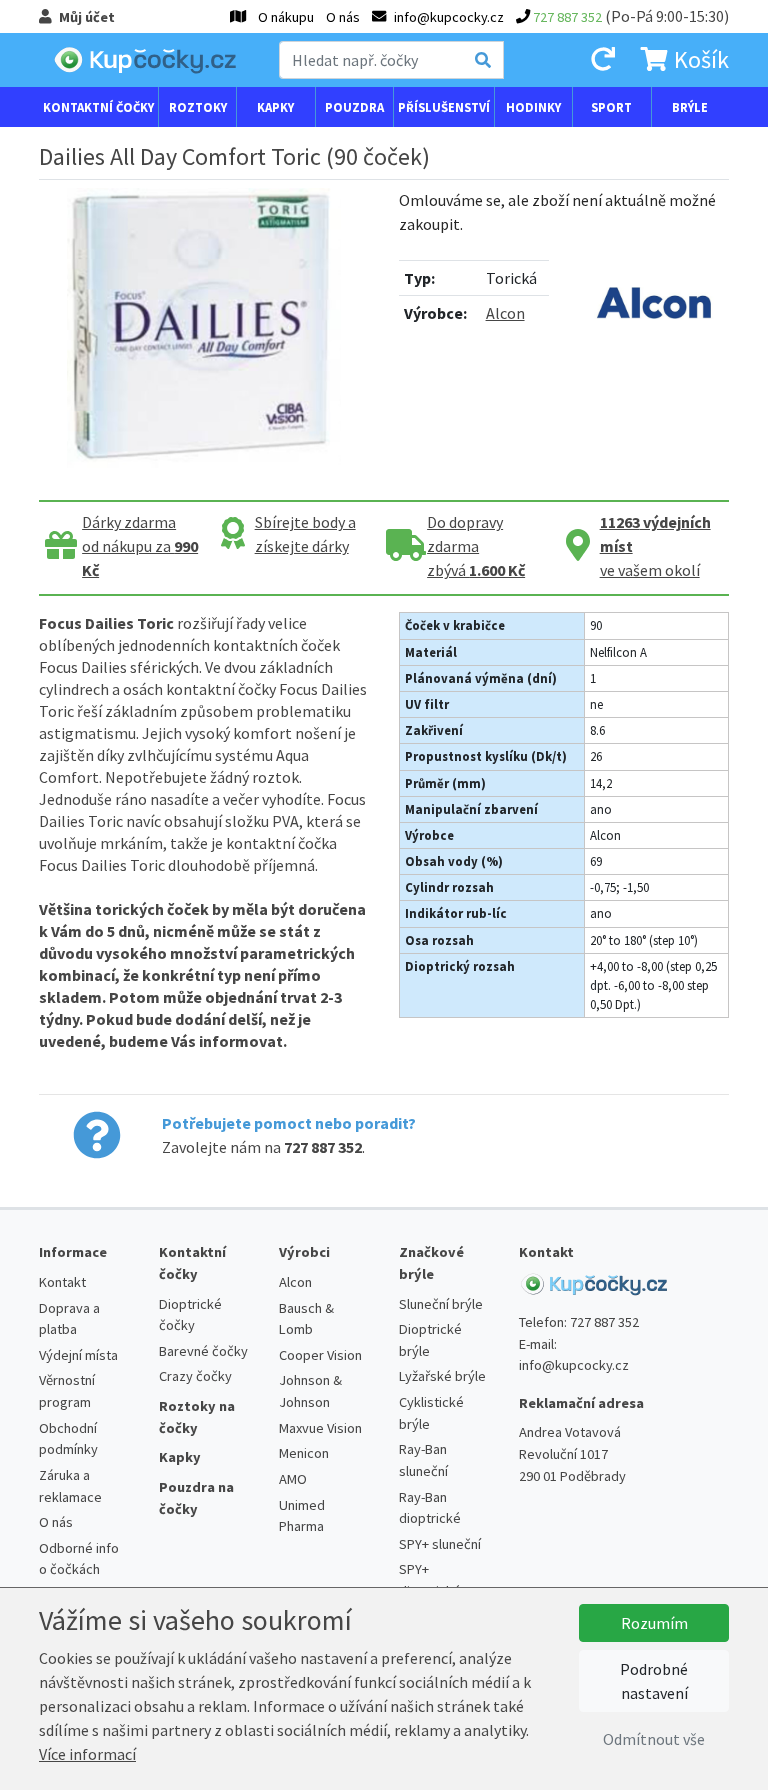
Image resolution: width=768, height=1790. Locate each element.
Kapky (275, 107)
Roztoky (198, 107)
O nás (343, 17)
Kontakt (62, 1282)
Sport (611, 107)
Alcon (505, 313)
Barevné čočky (203, 1351)
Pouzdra (354, 107)
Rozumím (654, 1623)
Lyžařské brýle (442, 1376)
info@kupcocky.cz (574, 1365)
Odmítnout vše (654, 1739)
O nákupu (286, 17)
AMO (293, 1479)
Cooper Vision (320, 1355)
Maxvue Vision (320, 1428)
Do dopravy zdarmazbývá (476, 546)
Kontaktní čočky (98, 107)
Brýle (690, 107)
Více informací (87, 1754)
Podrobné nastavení (654, 1681)
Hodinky (533, 107)
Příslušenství (444, 107)
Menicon (304, 1453)
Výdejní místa (78, 1355)
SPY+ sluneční (440, 1544)
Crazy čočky (195, 1376)
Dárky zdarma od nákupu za (140, 546)
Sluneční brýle (441, 1304)
